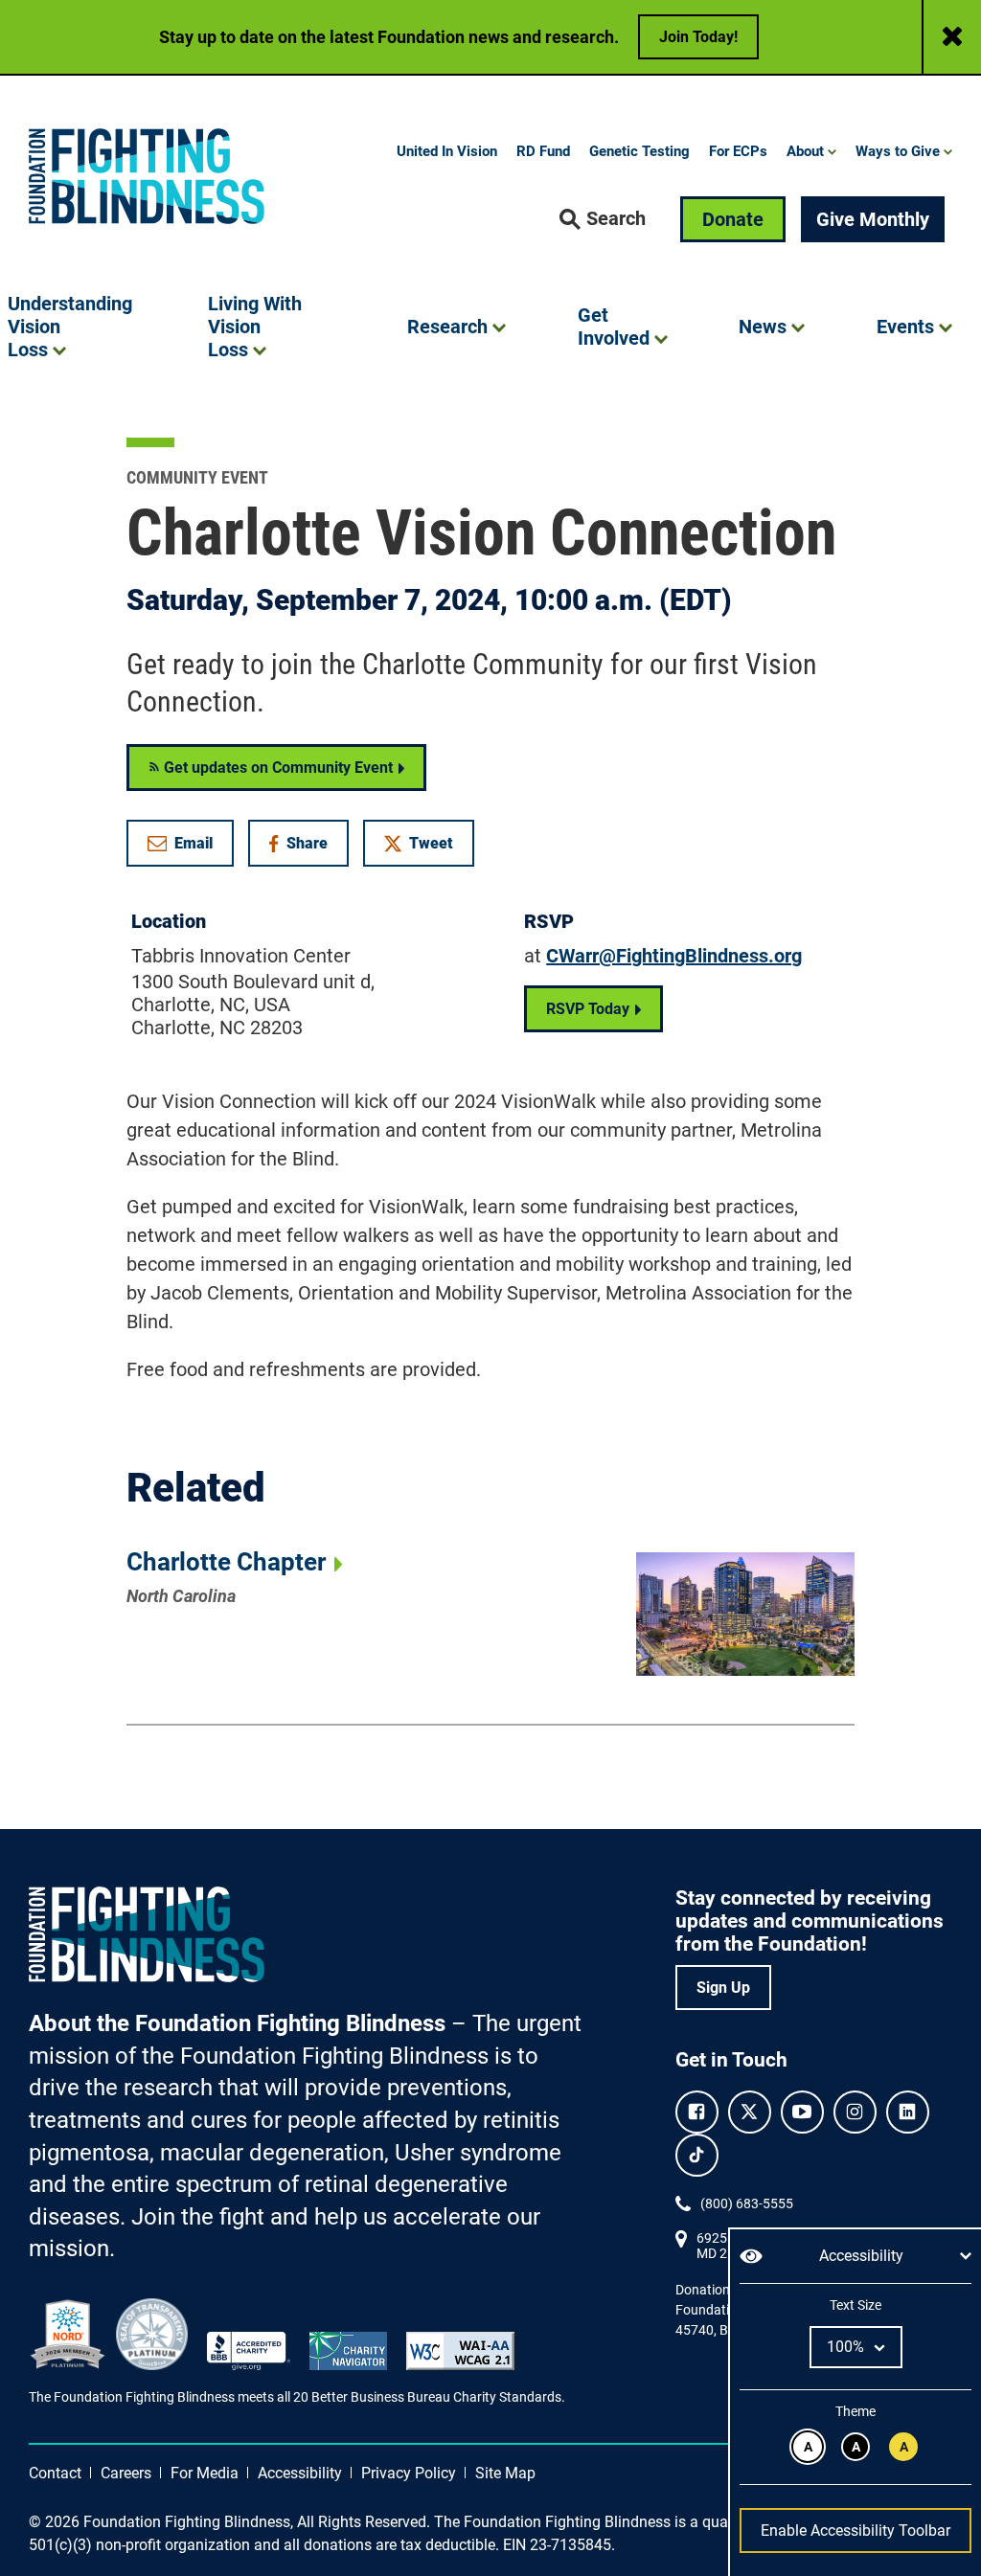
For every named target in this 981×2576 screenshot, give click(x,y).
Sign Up (723, 1988)
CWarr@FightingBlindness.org (674, 956)
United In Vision (447, 151)
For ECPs (738, 151)
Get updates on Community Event (276, 768)
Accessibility (300, 2473)
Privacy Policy (409, 2473)
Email (194, 843)
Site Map (505, 2473)
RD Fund (543, 151)
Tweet (431, 843)
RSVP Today (588, 1009)
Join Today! (698, 37)
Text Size (855, 2305)
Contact (55, 2473)
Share (308, 847)
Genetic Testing (639, 151)
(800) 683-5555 (747, 2203)
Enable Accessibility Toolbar (856, 2531)
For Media (205, 2473)
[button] (603, 219)
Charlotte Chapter (226, 1562)
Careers (126, 2473)
